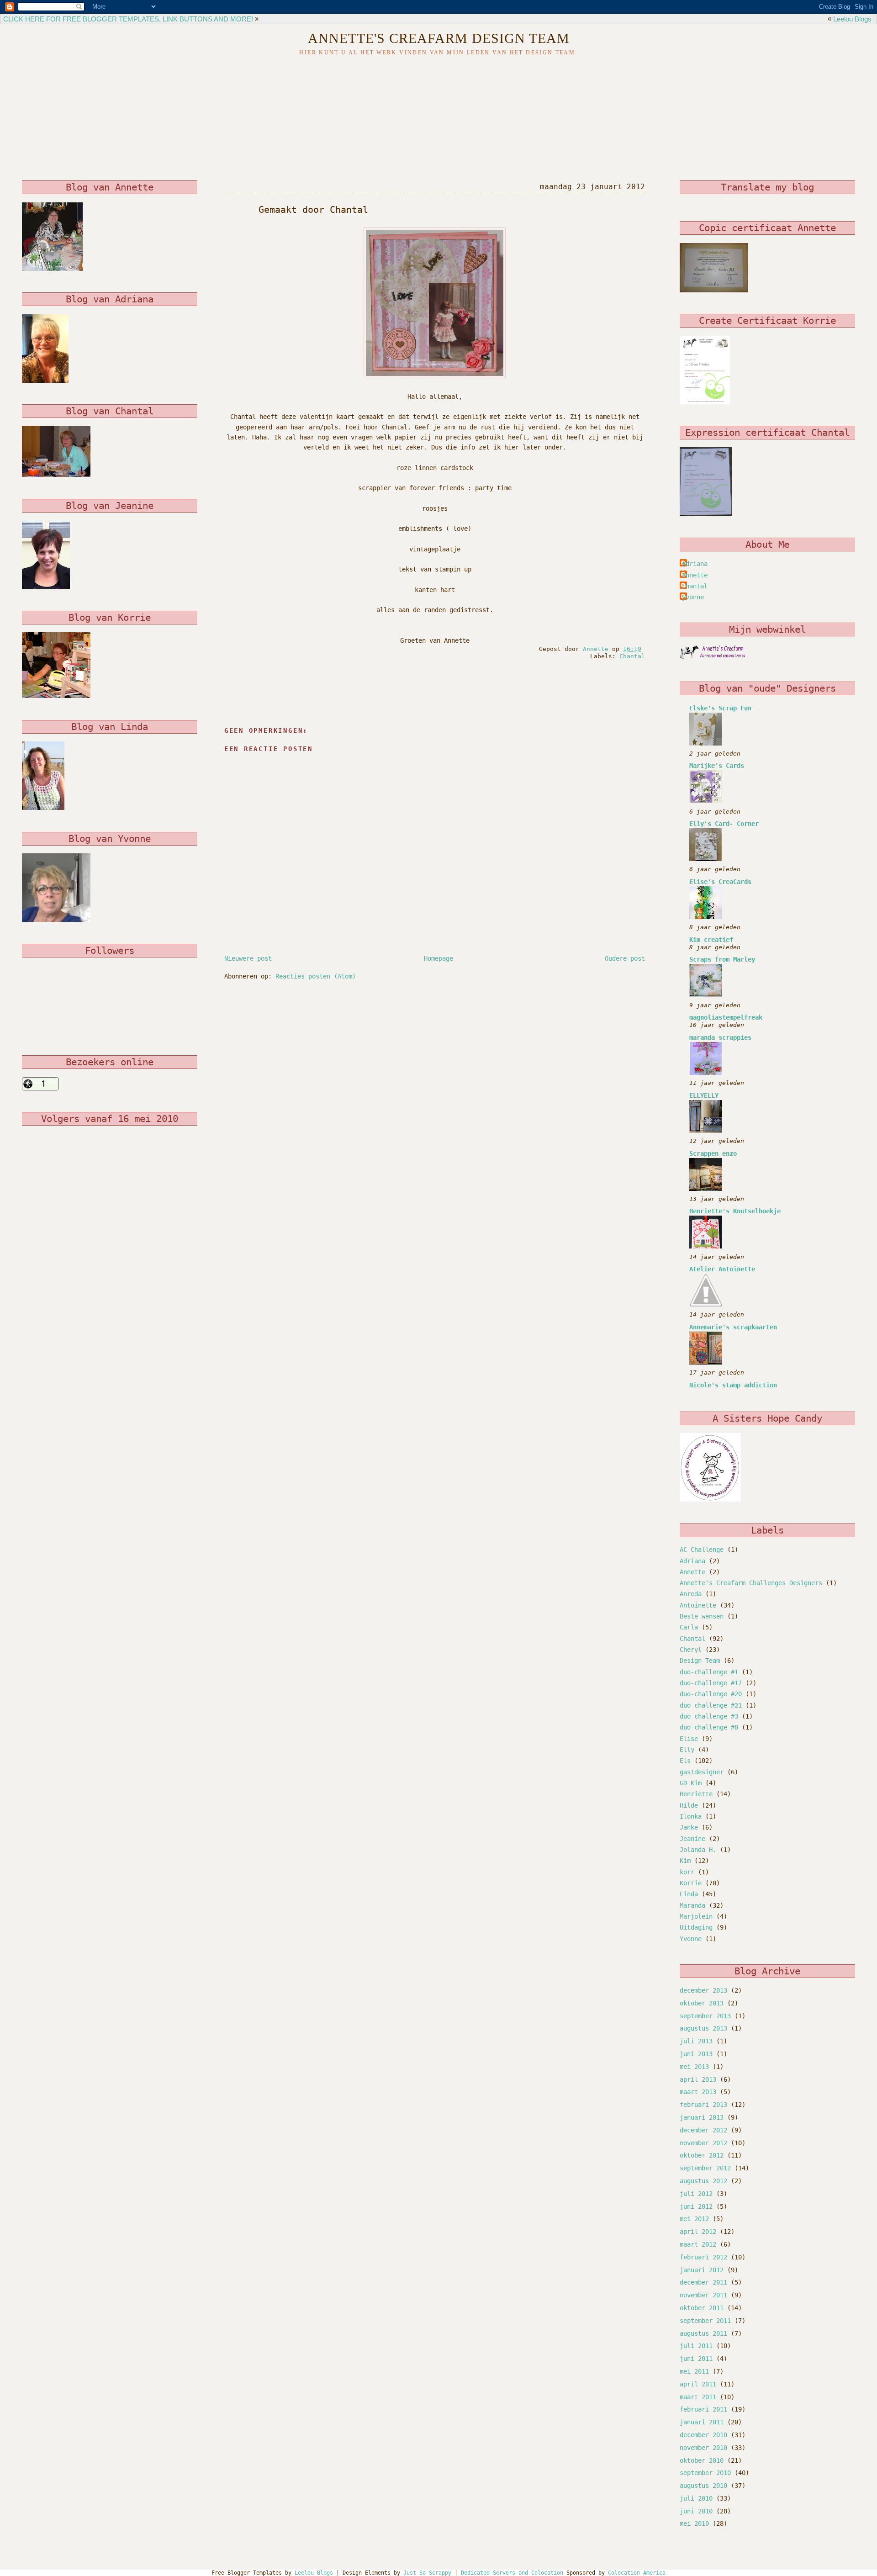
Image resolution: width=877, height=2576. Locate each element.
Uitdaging (696, 1927)
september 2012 (705, 2168)
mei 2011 (694, 2371)
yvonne (693, 597)
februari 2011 (703, 2409)
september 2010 (705, 2473)
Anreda (691, 1594)
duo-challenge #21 (711, 1705)
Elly (687, 1750)
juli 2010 (696, 2498)
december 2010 (703, 2435)
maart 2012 (698, 2244)
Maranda (692, 1905)
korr (687, 1872)
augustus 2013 (703, 2028)
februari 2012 (703, 2257)
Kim (685, 1861)
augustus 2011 (703, 2333)
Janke (689, 1827)
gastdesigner (702, 1772)
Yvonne (691, 1939)
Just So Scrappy (427, 2573)
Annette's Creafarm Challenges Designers (751, 1583)
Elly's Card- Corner (724, 824)
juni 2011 (696, 2359)
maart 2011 (698, 2397)
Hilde (689, 1805)
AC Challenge (702, 1550)
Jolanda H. (698, 1850)
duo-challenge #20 (711, 1694)
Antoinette (698, 1605)
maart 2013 (698, 2092)
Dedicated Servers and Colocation (512, 2573)
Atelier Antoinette (722, 1269)
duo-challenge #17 (711, 1683)
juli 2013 (696, 2041)
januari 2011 (702, 2422)
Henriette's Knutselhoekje (735, 1211)
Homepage (438, 958)
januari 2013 (702, 2117)
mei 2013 (694, 2067)
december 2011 (703, 2282)
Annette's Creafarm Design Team (439, 38)
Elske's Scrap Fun (720, 708)
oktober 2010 (702, 2460)
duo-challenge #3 (709, 1716)
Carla (689, 1627)
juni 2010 (696, 2511)
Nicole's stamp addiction (733, 1385)
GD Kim (691, 1783)
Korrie (691, 1883)
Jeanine (692, 1839)
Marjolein (696, 1916)
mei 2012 (694, 2219)
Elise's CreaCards (720, 882)
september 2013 (705, 2016)
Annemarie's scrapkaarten (733, 1327)
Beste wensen (702, 1616)
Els (685, 1761)
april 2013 (698, 2079)
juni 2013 (696, 2054)
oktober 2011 (702, 2308)
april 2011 (698, 2384)
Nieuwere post (248, 958)
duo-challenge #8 (709, 1727)
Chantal (632, 656)
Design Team (700, 1661)
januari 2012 (702, 2270)
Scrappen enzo (713, 1153)
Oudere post (625, 958)
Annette (695, 575)
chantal (695, 586)
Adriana (695, 564)
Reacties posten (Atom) (316, 976)
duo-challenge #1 (709, 1672)
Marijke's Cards (717, 766)
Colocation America (637, 2573)
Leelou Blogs (852, 19)
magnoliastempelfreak (726, 1017)
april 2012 (698, 2232)
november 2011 (703, 2295)
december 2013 (703, 1990)
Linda (689, 1894)
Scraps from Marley (722, 959)
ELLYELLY (704, 1095)
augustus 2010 (703, 2486)
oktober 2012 (702, 2155)
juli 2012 (696, 2194)
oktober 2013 (702, 2003)
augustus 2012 (703, 2181)
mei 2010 (694, 2523)
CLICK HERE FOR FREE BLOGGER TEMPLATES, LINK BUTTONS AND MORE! (128, 19)
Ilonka (691, 1816)
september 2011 (705, 2321)
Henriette (696, 1794)
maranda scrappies (720, 1037)
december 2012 (703, 2130)
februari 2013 (703, 2105)
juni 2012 (696, 2206)
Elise (689, 1739)
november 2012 (703, 2143)
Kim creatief (711, 940)
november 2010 (703, 2448)
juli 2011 (696, 2346)
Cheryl (691, 1650)
